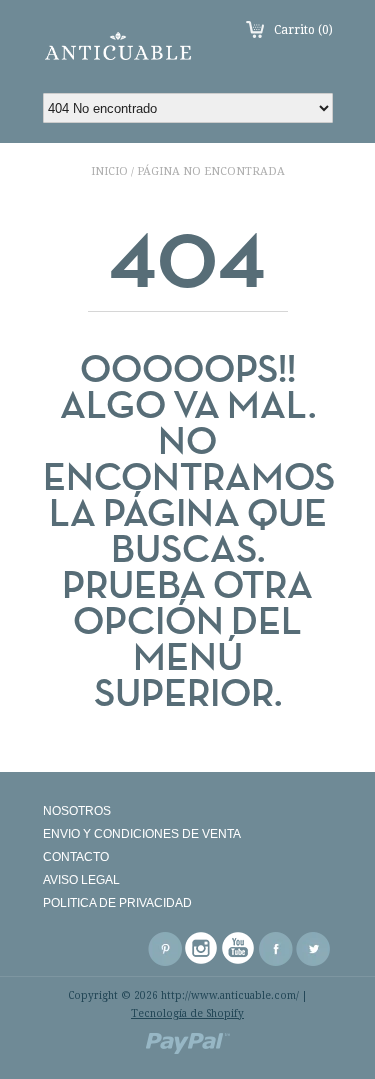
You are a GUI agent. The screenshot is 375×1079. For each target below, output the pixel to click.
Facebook (276, 949)
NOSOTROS (77, 811)
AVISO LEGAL (81, 880)
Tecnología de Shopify (187, 1013)
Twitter (313, 949)
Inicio (109, 171)
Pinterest (165, 949)
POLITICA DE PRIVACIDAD (117, 903)
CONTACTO (76, 857)
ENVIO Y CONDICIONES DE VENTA (142, 834)
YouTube (239, 949)
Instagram (202, 949)
